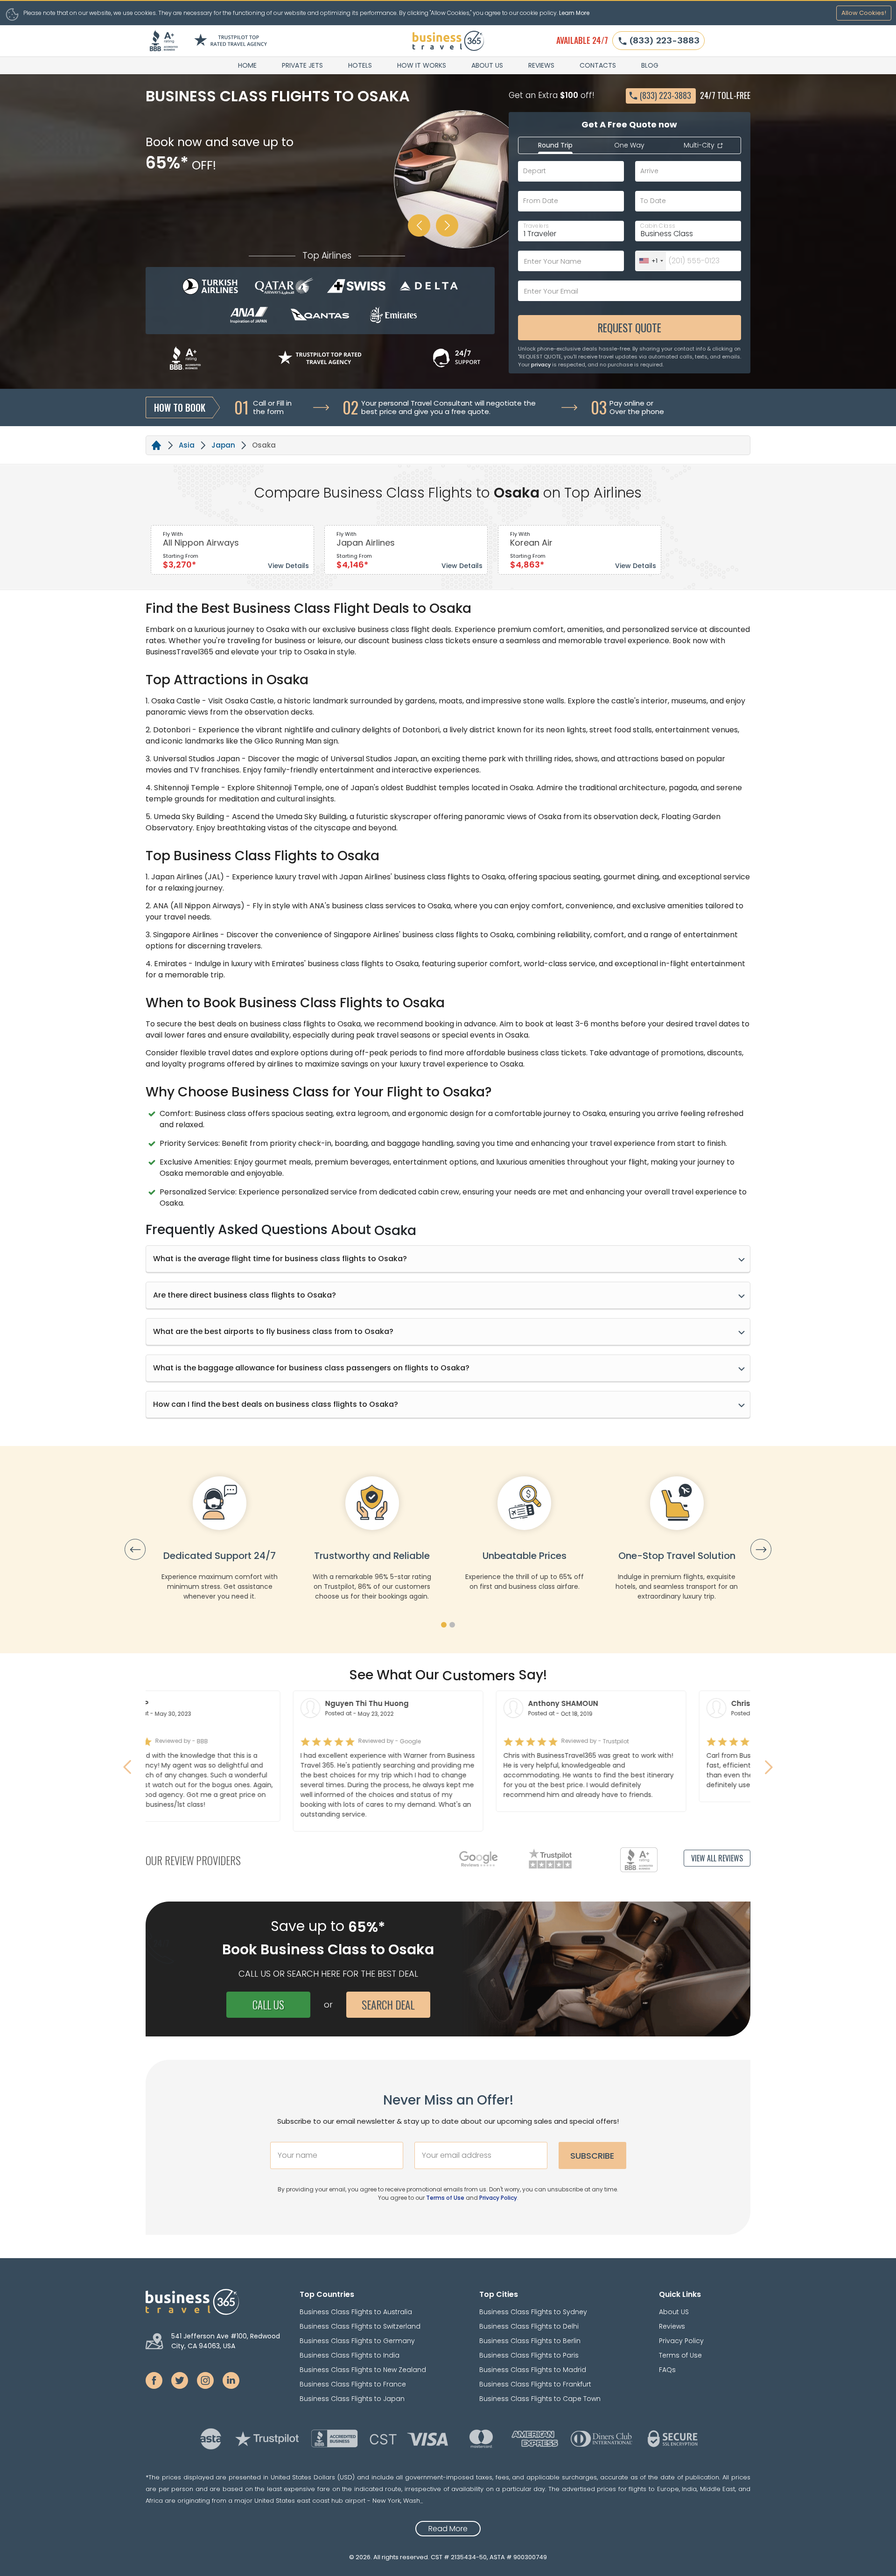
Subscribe (592, 2156)
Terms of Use (445, 2198)
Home (247, 65)
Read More (448, 2529)
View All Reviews (717, 1858)
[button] (444, 1625)
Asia (187, 445)
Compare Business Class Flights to (372, 493)
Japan (223, 445)
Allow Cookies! (864, 13)
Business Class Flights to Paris (529, 2355)
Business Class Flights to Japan (352, 2399)
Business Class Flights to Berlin (530, 2341)
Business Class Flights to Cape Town (540, 2399)
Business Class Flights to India (350, 2355)
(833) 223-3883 (665, 40)
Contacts (598, 65)
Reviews (541, 65)
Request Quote (630, 328)
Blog (650, 65)
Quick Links (680, 2294)
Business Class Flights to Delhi (529, 2326)
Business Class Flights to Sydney (533, 2312)
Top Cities (499, 2294)
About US (487, 65)
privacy (541, 365)
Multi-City (700, 145)
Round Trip (555, 145)
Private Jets (302, 65)
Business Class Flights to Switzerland (360, 2326)
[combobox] (651, 261)
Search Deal (388, 2005)
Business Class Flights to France (353, 2384)
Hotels (360, 65)
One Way (629, 145)
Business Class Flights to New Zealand (363, 2370)
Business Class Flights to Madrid (533, 2370)
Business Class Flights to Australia (356, 2312)
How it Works (422, 65)
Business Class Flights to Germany (357, 2341)
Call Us (268, 2005)
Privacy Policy (498, 2198)
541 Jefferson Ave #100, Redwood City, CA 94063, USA (226, 2341)
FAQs (667, 2370)
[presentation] (135, 1549)
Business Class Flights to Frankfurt (535, 2384)
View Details (288, 566)
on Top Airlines (592, 493)
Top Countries (327, 2294)
